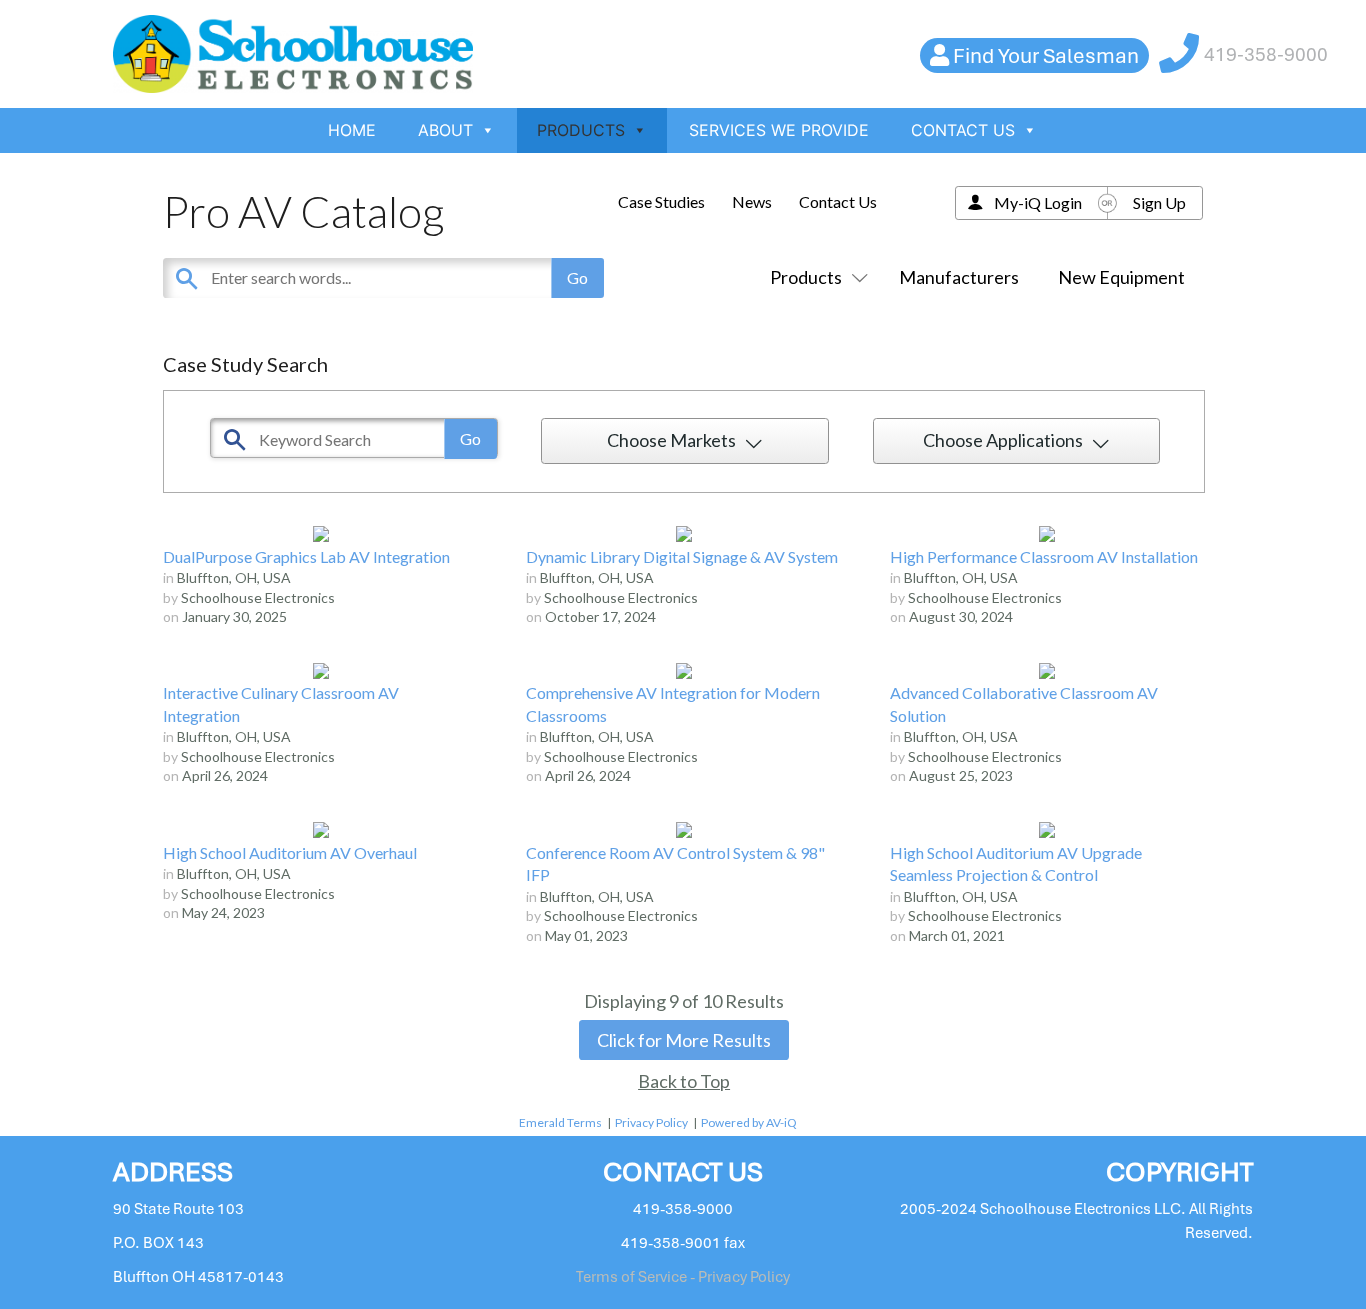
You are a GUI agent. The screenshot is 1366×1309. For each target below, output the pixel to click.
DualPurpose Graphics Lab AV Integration (306, 556)
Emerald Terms (560, 1122)
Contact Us (838, 201)
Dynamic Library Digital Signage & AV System (682, 556)
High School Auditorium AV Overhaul (290, 852)
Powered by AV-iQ (749, 1122)
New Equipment (1121, 277)
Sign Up (1159, 202)
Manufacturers (959, 277)
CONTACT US (963, 130)
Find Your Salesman (1046, 55)
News (752, 201)
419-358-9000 (1266, 54)
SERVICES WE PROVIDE (779, 130)
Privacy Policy (651, 1122)
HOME (352, 130)
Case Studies (661, 201)
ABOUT (445, 130)
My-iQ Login (1038, 202)
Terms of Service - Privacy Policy (683, 1277)
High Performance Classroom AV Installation (1044, 556)
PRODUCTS (581, 130)
